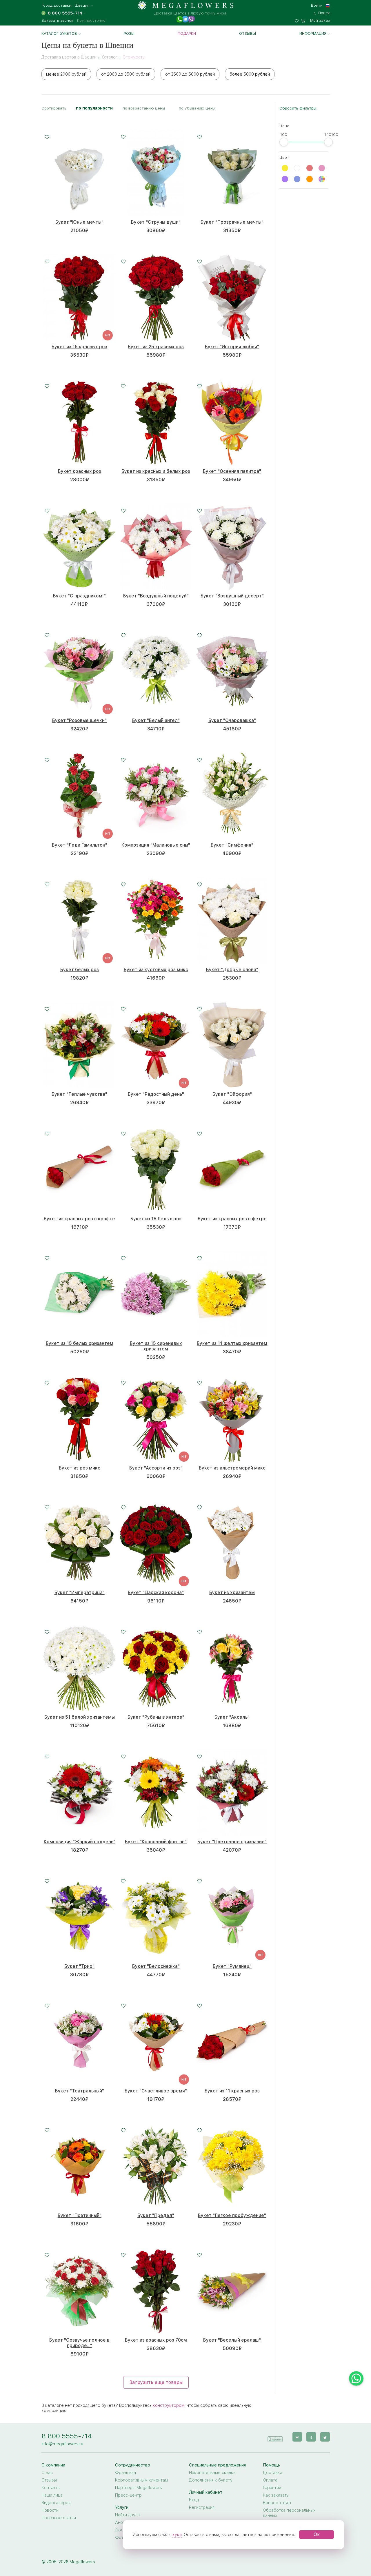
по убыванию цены (197, 108)
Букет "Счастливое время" (156, 2091)
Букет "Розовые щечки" (79, 720)
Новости (50, 2510)
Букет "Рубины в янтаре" (156, 1717)
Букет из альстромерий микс (232, 1468)
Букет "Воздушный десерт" (232, 596)
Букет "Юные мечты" (79, 222)
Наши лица (52, 2495)
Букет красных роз (80, 471)
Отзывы (248, 33)
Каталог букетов (59, 33)
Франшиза (126, 2473)
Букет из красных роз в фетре (232, 1219)
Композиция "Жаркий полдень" (80, 1842)
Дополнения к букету (211, 2480)
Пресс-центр (128, 2495)
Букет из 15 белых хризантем (80, 1343)
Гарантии (272, 2488)
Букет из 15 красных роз (79, 347)
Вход (194, 2500)
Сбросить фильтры (298, 108)
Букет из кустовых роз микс (156, 970)
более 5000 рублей (250, 74)
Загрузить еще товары (156, 2382)
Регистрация (202, 2507)
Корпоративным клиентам (141, 2480)
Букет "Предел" (156, 2215)
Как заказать (276, 2495)
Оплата (270, 2480)
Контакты (51, 2488)
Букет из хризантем (232, 1593)
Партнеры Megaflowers (139, 2488)
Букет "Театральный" (80, 2091)
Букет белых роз (80, 970)
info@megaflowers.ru (62, 2444)
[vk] (297, 2437)
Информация (313, 33)
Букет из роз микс (80, 1468)
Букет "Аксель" (232, 1717)
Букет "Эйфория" (232, 1094)
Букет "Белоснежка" (156, 1966)
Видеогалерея (56, 2503)
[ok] (311, 2437)
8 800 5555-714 (67, 2436)
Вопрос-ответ (277, 2503)
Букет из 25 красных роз (156, 347)
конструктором (169, 2405)
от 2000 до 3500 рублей (126, 74)
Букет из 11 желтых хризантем (232, 1343)
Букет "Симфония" (232, 845)
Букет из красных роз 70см (156, 2340)
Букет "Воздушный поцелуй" (156, 596)
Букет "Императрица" (80, 1593)
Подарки (187, 33)
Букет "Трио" (79, 1966)
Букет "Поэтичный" (80, 2215)
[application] (275, 2436)
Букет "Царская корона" (156, 1593)
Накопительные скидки (212, 2473)
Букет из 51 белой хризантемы (80, 1717)
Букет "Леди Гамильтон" (80, 845)
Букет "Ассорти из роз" (156, 1468)
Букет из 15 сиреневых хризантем (156, 1346)
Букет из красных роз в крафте (79, 1219)
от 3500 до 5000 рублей (190, 74)
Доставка (273, 2473)
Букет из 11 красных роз (232, 2091)
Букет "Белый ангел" (156, 720)
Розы (129, 33)
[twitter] (325, 2437)
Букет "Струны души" (156, 222)
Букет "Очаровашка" (232, 720)
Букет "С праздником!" (79, 596)
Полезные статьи (59, 2518)
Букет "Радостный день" (156, 1094)
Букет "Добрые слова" (232, 970)
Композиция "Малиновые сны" (156, 845)
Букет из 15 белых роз (156, 1219)
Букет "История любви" (232, 347)
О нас (47, 2473)
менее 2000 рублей (66, 74)
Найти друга (127, 2515)
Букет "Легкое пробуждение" (232, 2215)
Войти (317, 5)
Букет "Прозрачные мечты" (232, 222)
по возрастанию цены (144, 108)
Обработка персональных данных (289, 2513)
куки (177, 2535)
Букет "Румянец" (232, 1966)
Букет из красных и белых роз (156, 471)
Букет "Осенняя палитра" (232, 471)
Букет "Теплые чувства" (79, 1094)
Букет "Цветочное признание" (232, 1842)
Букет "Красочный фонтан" (156, 1842)
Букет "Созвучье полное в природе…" (79, 2343)
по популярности (94, 108)
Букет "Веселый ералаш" (232, 2340)
